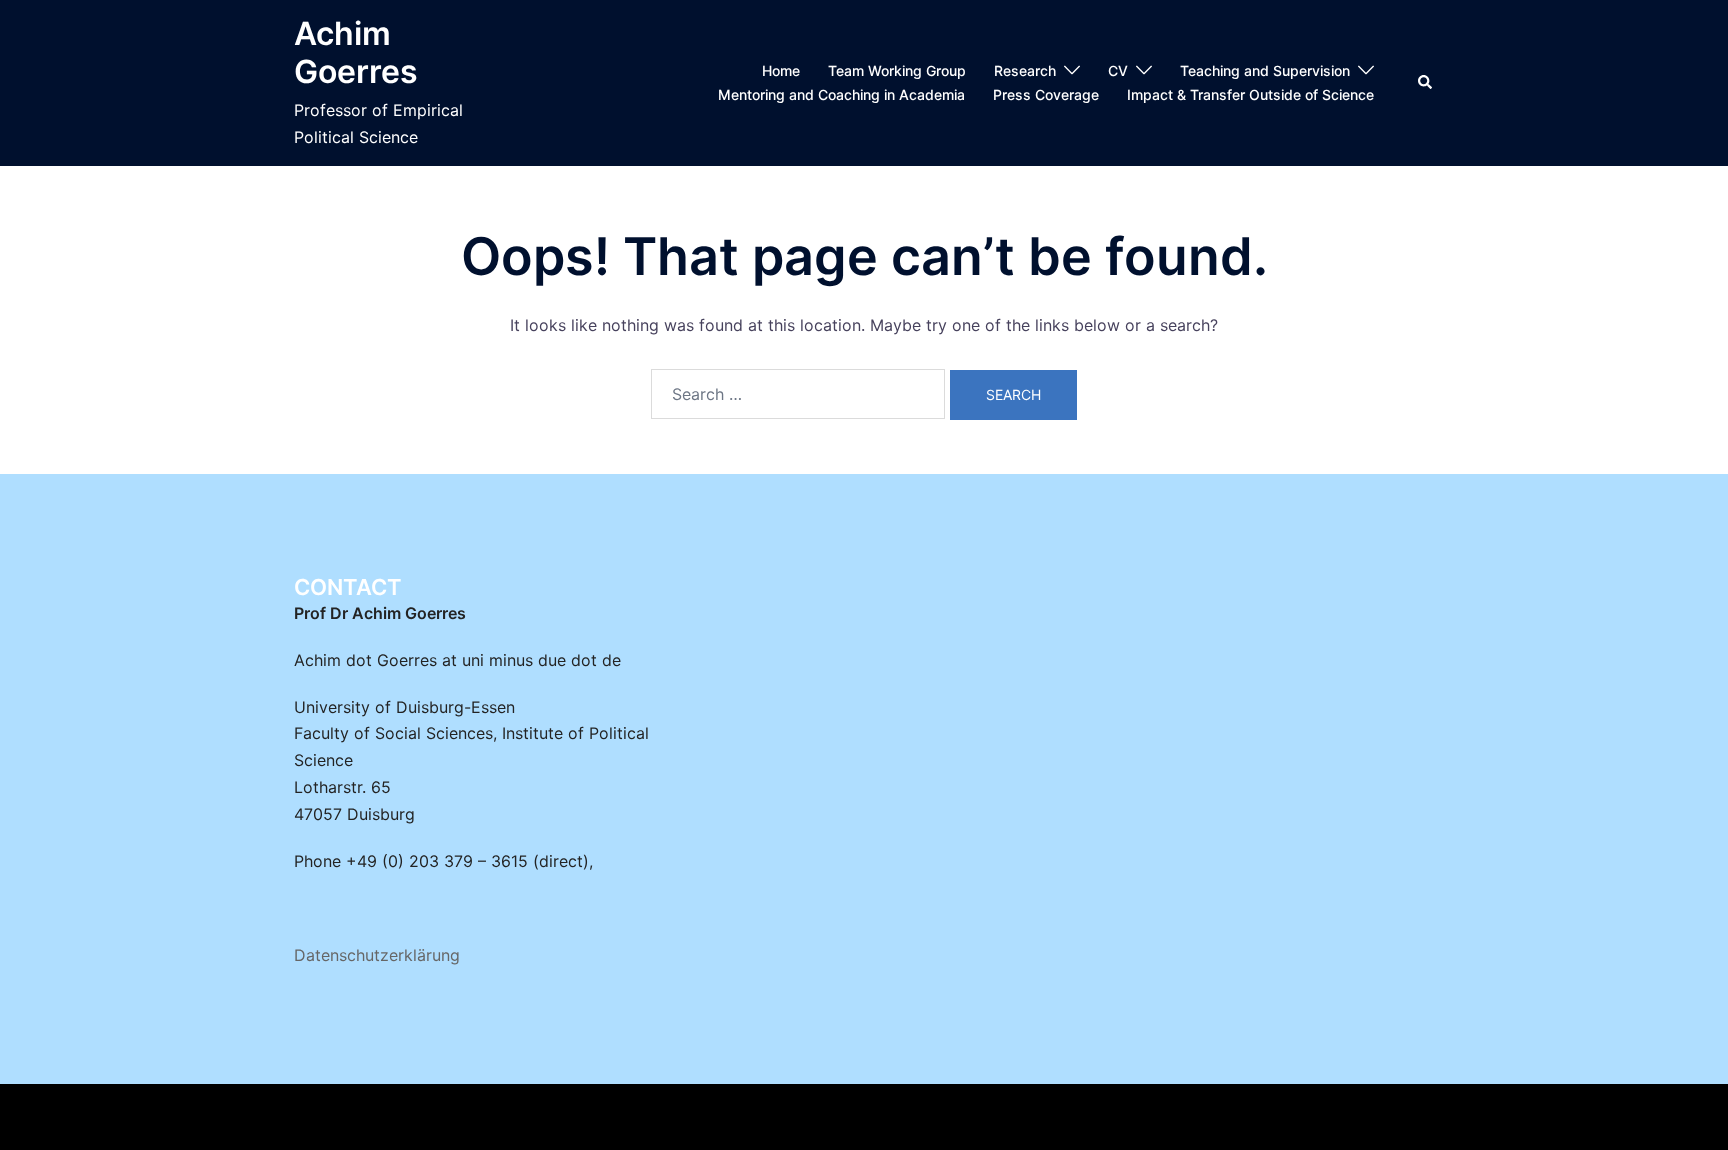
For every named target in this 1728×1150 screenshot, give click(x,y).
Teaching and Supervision (1265, 70)
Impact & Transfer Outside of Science (1250, 94)
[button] (1426, 83)
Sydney (667, 1117)
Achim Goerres (356, 52)
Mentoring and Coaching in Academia (841, 94)
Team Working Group (897, 70)
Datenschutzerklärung (377, 955)
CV (1118, 70)
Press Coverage (1046, 94)
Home (781, 70)
